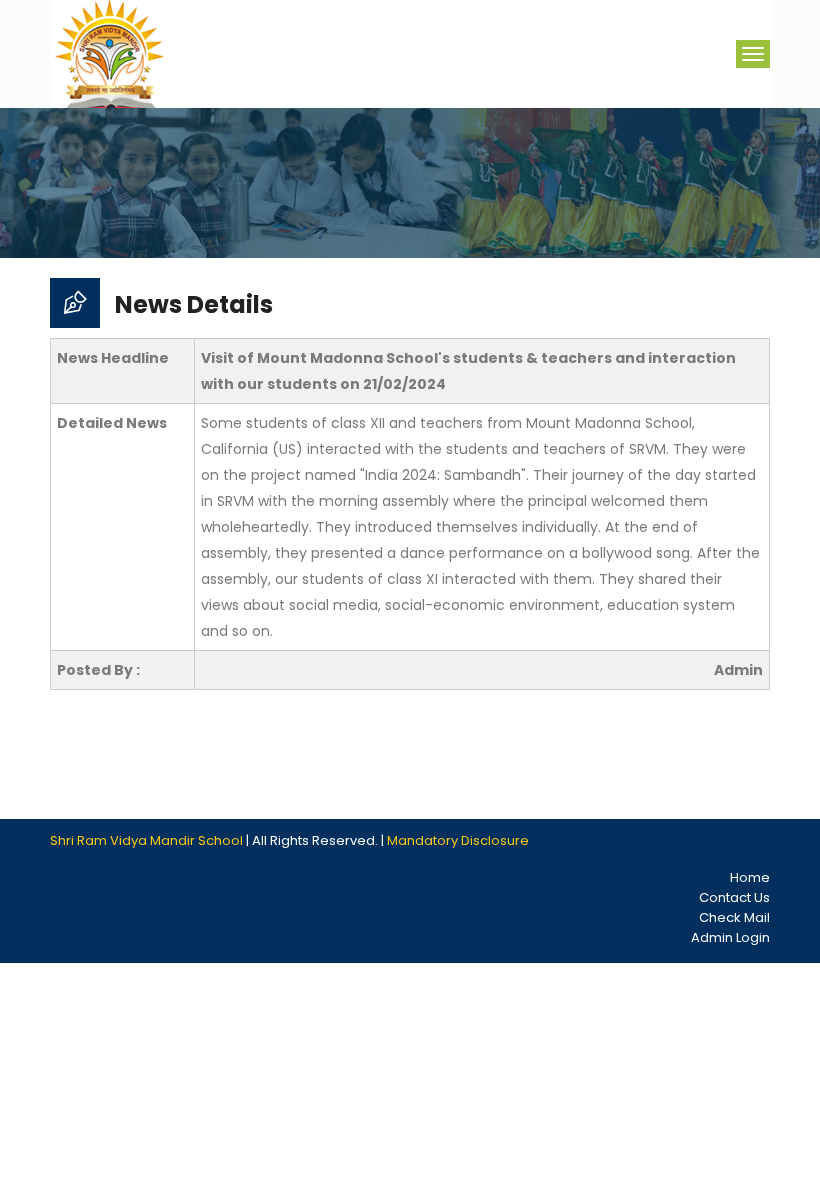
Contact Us (734, 897)
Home (750, 877)
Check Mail (734, 917)
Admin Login (730, 937)
